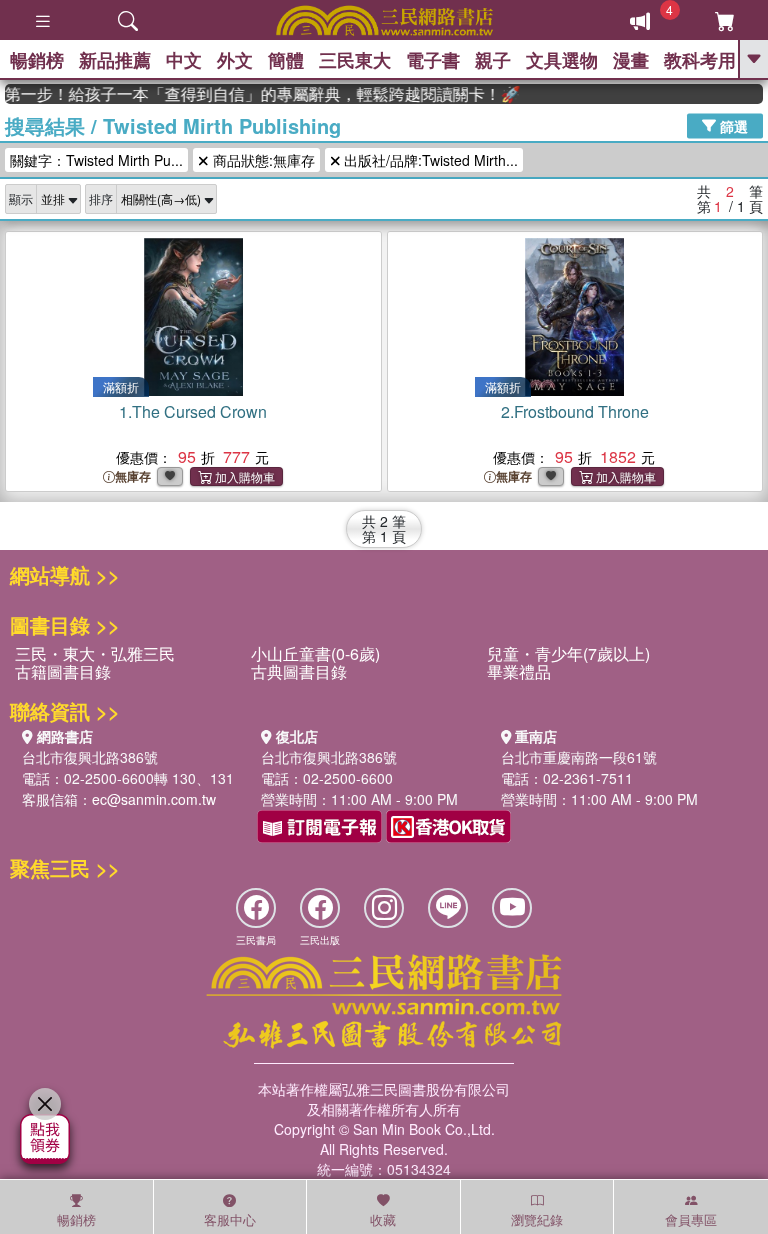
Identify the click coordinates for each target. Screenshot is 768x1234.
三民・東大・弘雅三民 (95, 653)
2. (575, 411)
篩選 (732, 125)
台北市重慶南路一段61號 (579, 757)
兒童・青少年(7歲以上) (568, 653)
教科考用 (700, 60)
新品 (115, 60)
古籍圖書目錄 (63, 671)
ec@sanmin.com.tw (154, 799)
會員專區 (691, 1219)
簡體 (286, 60)
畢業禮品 (519, 671)
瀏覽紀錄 (537, 1219)
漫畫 (631, 60)
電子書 (433, 60)
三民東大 (355, 60)
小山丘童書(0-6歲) (315, 653)
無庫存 (133, 476)
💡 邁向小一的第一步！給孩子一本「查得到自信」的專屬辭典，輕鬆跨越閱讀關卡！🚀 (255, 94)
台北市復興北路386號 (90, 757)
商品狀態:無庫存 (262, 160)
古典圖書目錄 (299, 671)
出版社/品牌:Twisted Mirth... (429, 160)
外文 (235, 60)
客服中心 (230, 1219)
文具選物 (562, 60)
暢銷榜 (37, 60)
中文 (184, 60)
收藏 (383, 1219)
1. (193, 411)
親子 (493, 60)
